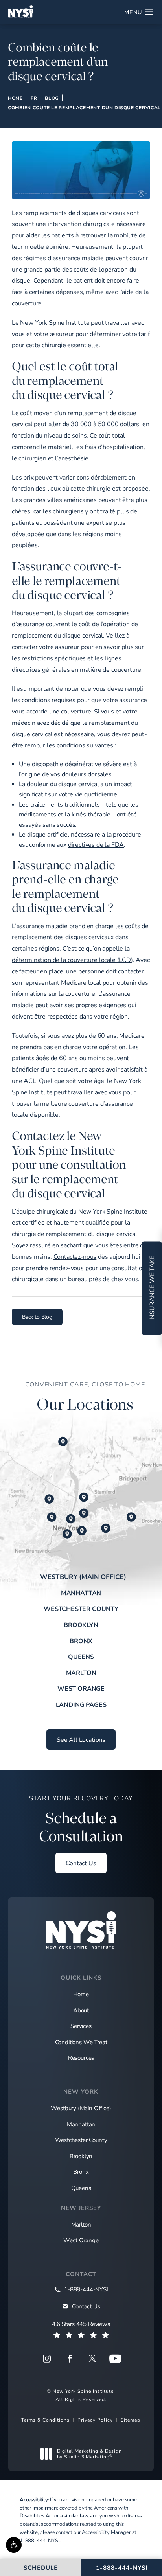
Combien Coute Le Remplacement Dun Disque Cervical (84, 107)
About (81, 2010)
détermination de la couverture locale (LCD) (72, 959)
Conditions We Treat (81, 2042)
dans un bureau (66, 1279)
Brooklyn (81, 1624)
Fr (34, 98)
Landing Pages (81, 1704)
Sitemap (131, 2420)
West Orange (81, 1688)
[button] (14, 2545)
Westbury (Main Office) (83, 1577)
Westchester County (81, 1608)
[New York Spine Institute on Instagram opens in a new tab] (47, 2359)
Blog (52, 98)
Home (15, 98)
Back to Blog (37, 1317)
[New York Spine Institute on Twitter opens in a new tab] (92, 2359)
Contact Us (81, 1863)
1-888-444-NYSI (40, 2540)
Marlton (81, 1672)
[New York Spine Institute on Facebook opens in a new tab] (70, 2359)
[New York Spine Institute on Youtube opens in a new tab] (115, 2359)
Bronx (81, 1641)
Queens (81, 1656)
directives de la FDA (96, 844)
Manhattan (81, 1593)
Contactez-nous (75, 1256)
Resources (81, 2057)
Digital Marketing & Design (89, 2454)
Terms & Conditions (45, 2420)
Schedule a (81, 1819)
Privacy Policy (95, 2420)
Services (81, 2026)
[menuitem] (47, 2359)
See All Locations (81, 1739)
